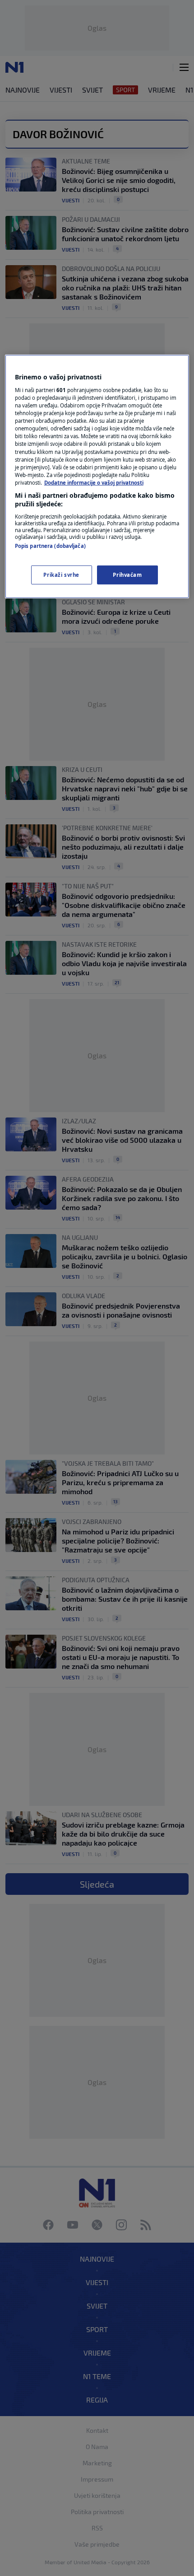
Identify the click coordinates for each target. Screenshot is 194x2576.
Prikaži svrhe (61, 575)
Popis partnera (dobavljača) (50, 546)
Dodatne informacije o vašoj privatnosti (94, 483)
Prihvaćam (127, 575)
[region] (97, 477)
